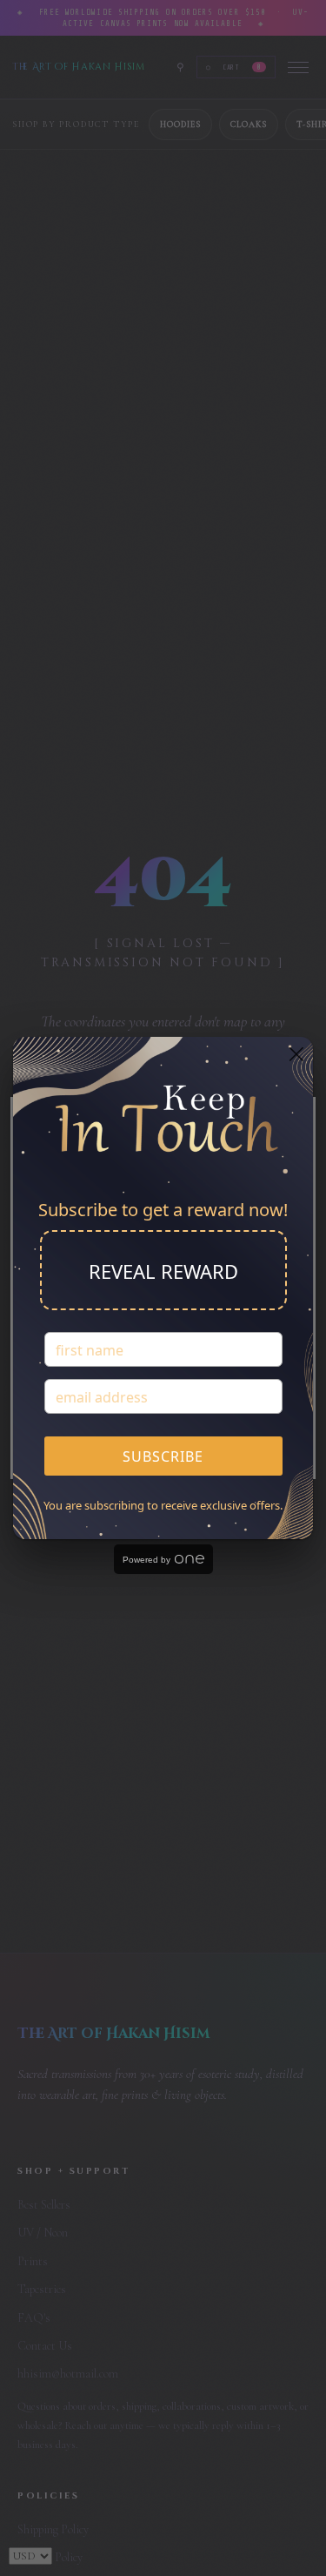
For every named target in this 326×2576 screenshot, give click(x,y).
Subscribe (163, 1456)
